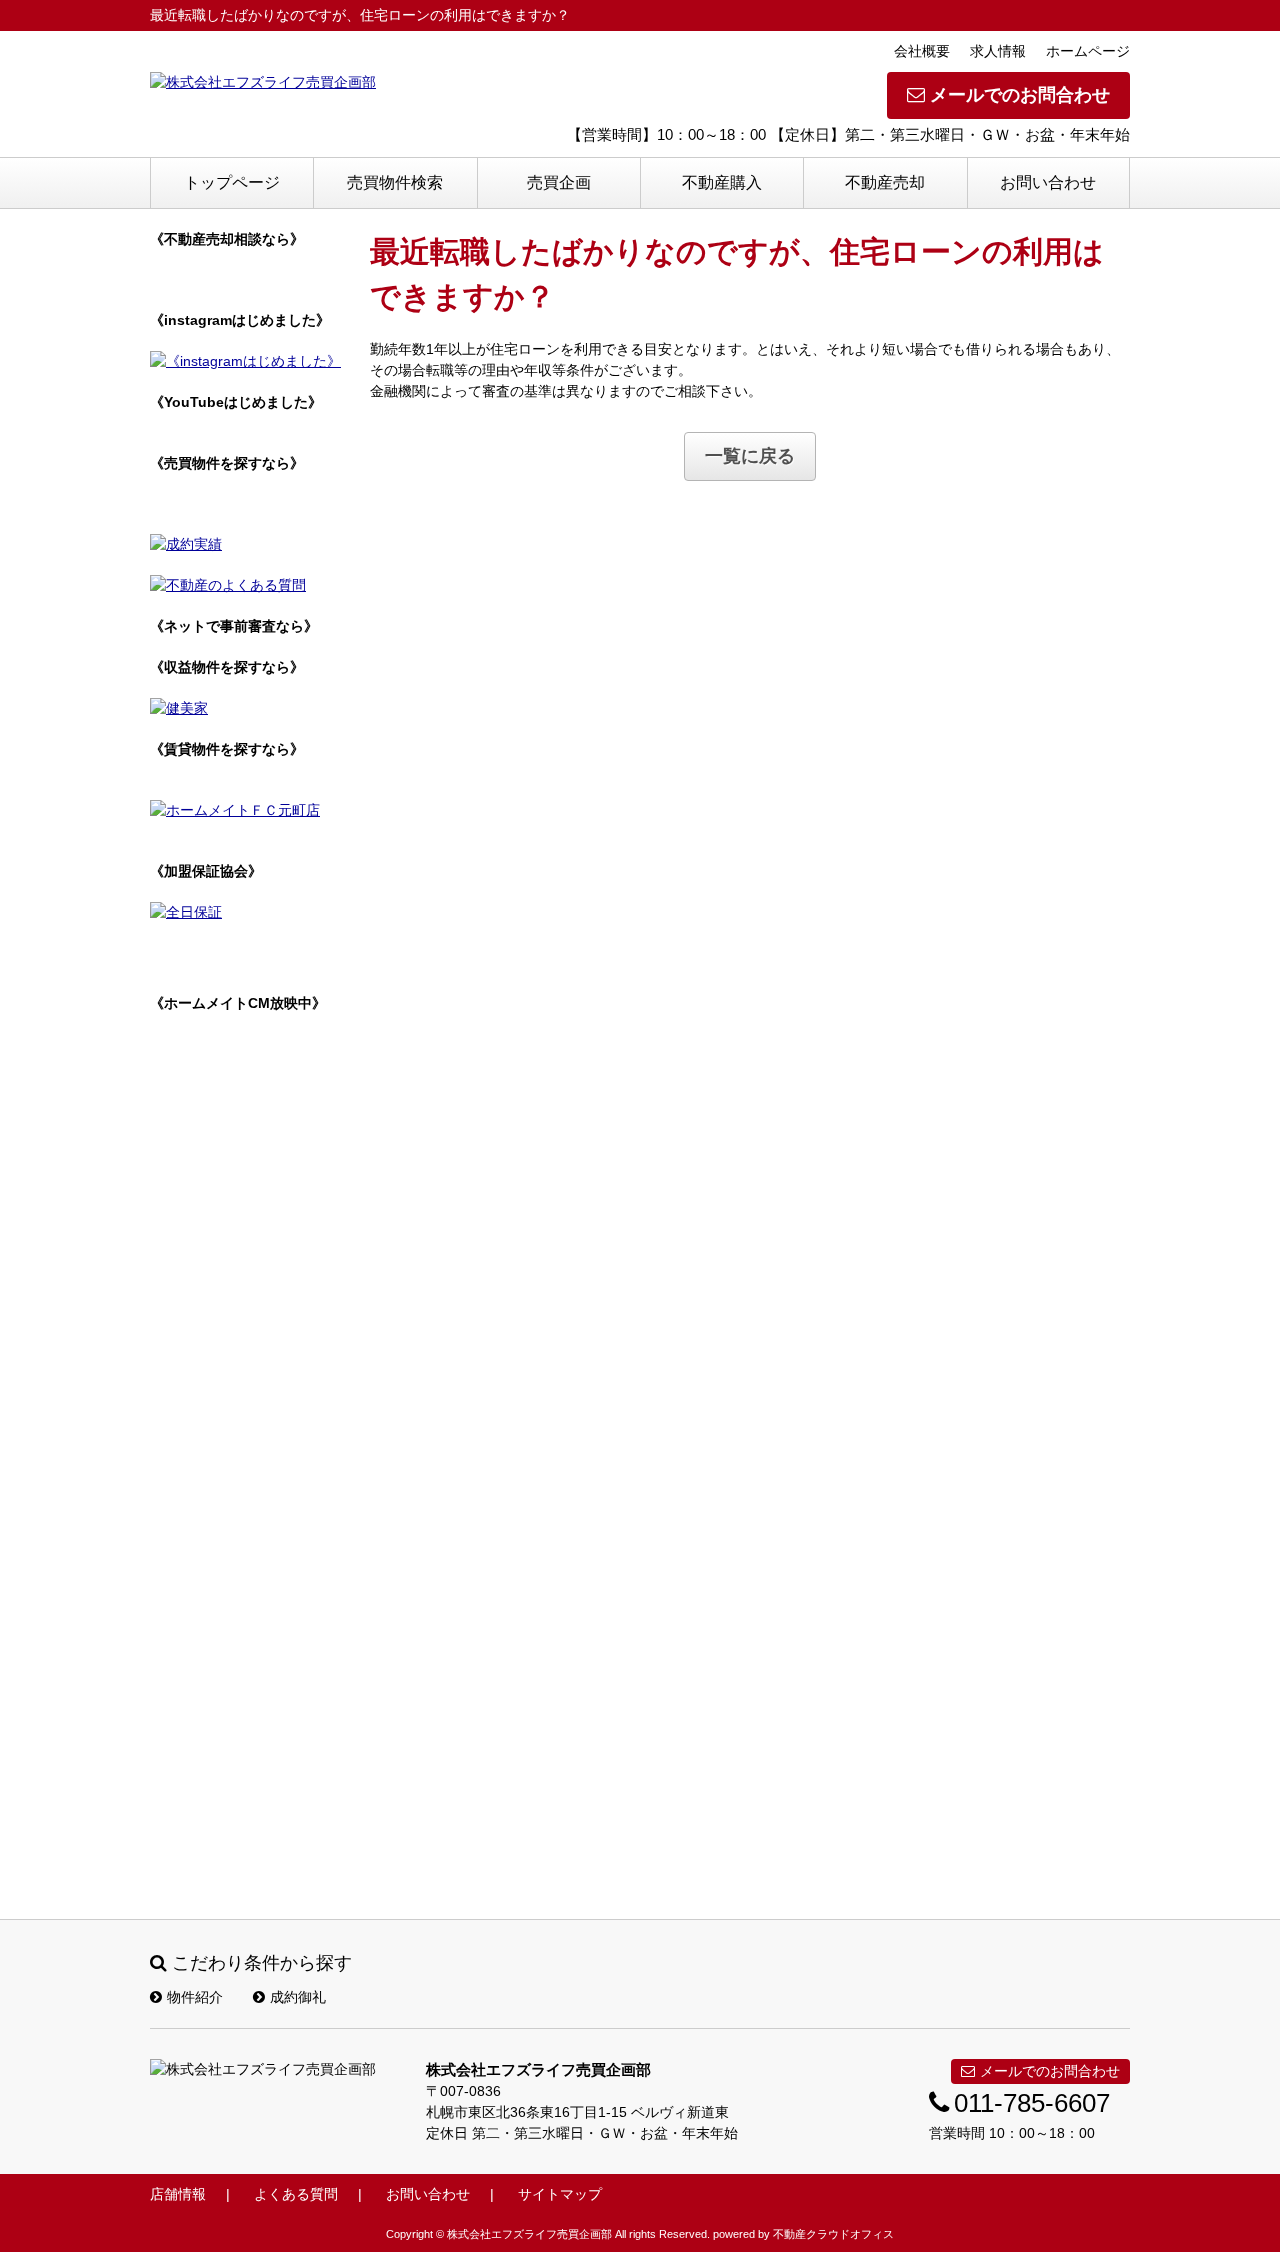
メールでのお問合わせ (1020, 95)
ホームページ (1088, 51)
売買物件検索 (395, 182)
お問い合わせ (1048, 182)
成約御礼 (298, 1997)
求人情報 (998, 51)
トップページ (232, 182)
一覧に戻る (750, 456)
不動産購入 (722, 182)
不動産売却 (885, 182)
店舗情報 (178, 2194)
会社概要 (922, 51)
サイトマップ (560, 2194)
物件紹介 (195, 1997)
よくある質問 (296, 2194)
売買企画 (559, 182)
